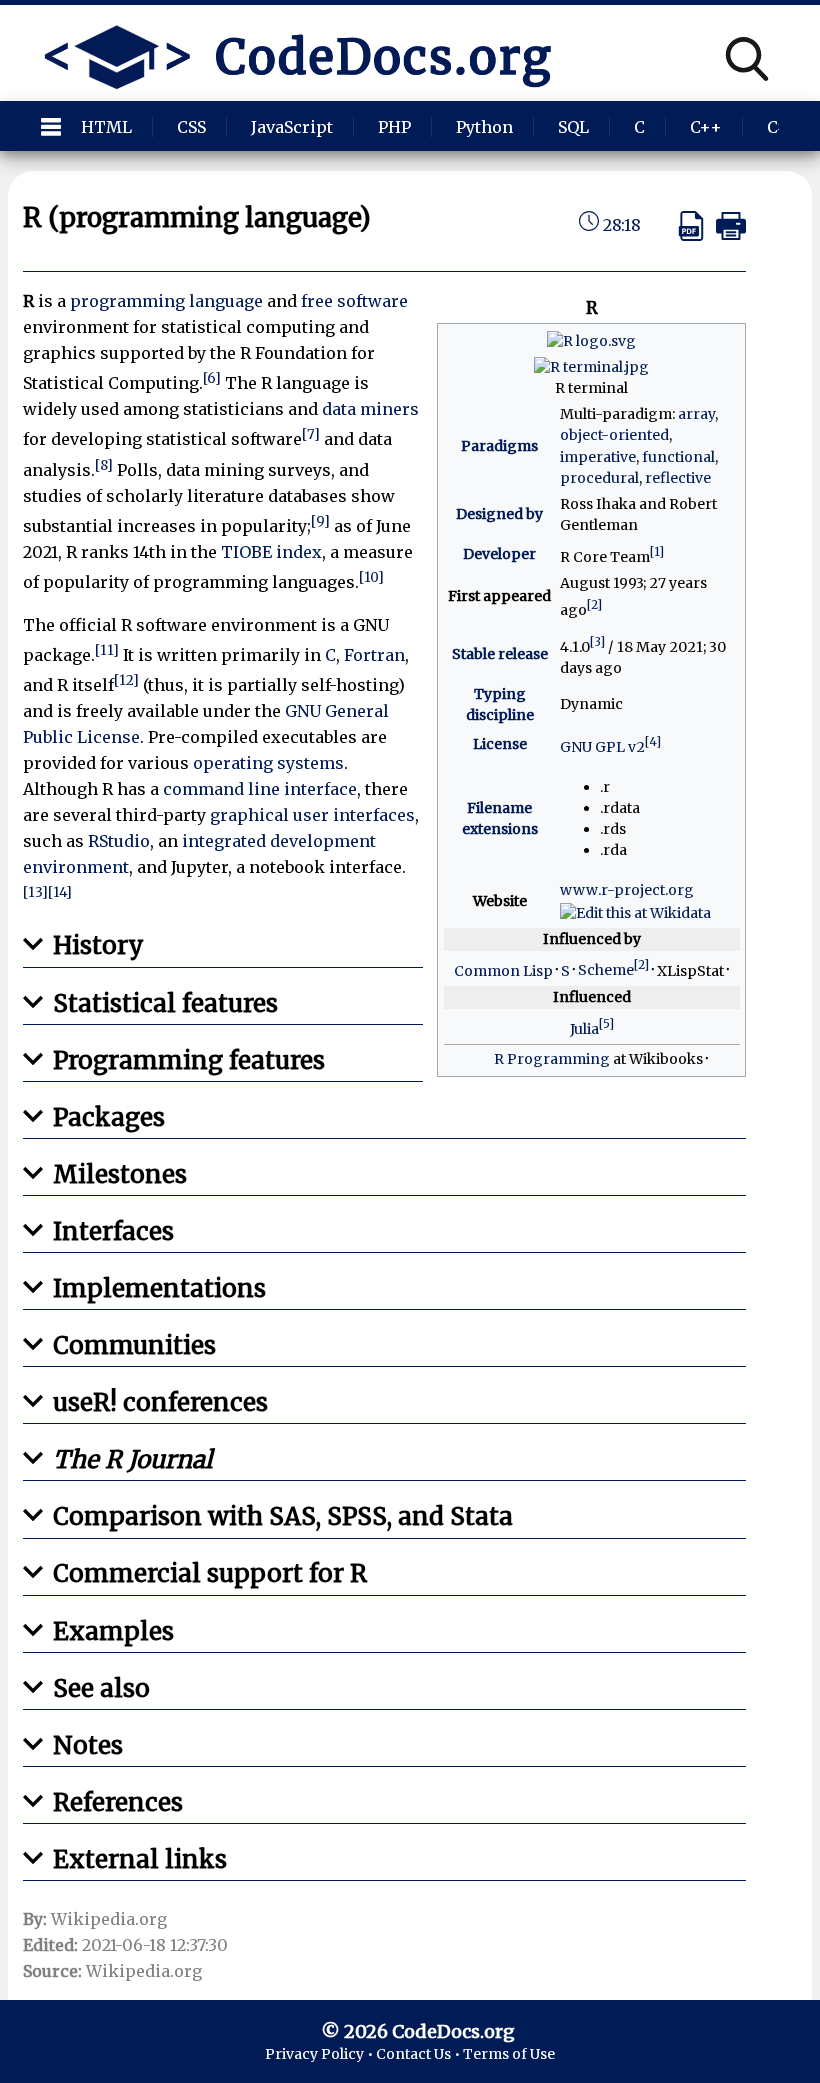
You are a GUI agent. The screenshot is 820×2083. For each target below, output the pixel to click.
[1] (657, 551)
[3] (597, 641)
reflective (678, 478)
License (500, 744)
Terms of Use (509, 2054)
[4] (653, 741)
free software (354, 301)
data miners (370, 409)
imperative (598, 457)
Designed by (499, 514)
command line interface (260, 789)
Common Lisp (503, 970)
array (696, 414)
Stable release (500, 654)
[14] (60, 892)
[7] (311, 434)
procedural (599, 478)
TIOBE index (271, 552)
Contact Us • (419, 2054)
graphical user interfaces (312, 815)
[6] (212, 378)
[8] (104, 465)
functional (678, 457)
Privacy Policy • (320, 2054)
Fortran (374, 655)
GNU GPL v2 (602, 747)
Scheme (606, 970)
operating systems (268, 763)
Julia (584, 1028)
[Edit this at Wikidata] (635, 912)
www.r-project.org (627, 890)
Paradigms (499, 446)
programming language (166, 301)
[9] (320, 521)
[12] (126, 680)
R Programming (552, 1059)
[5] (606, 1023)
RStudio (119, 841)
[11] (107, 650)
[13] (35, 892)
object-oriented (614, 435)
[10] (371, 577)
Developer (499, 554)
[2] (594, 604)
